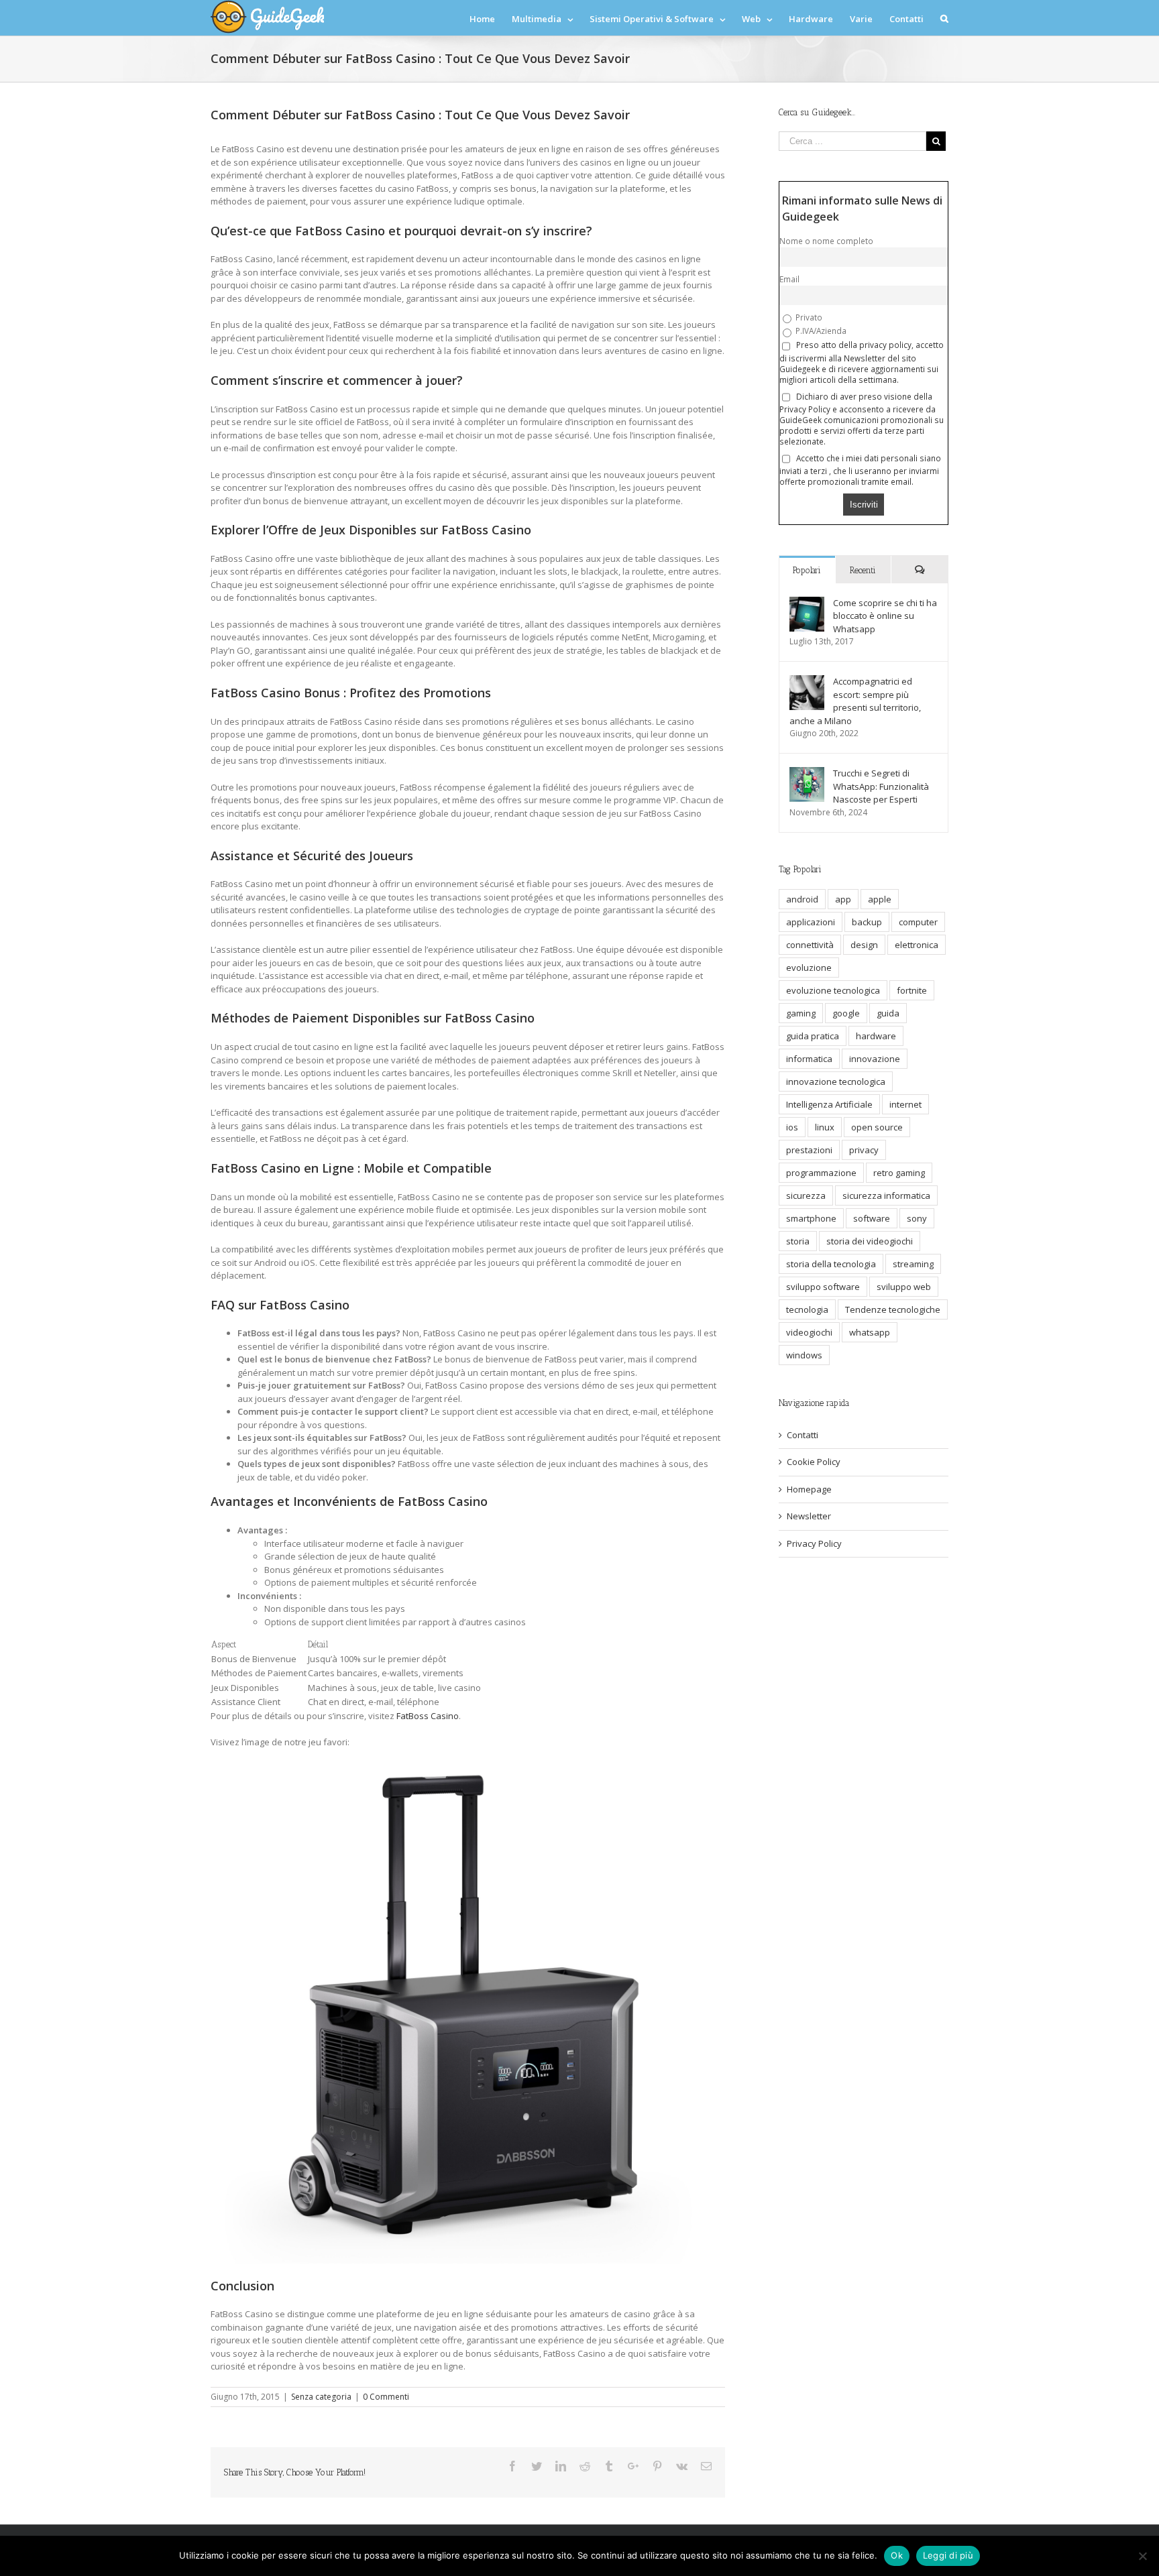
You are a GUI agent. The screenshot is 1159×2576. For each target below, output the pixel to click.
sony (917, 1218)
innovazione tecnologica (836, 1081)
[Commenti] (920, 570)
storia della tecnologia (831, 1264)
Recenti (863, 570)
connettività (810, 945)
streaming (913, 1264)
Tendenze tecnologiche (893, 1309)
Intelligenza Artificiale (829, 1104)
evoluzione (809, 968)
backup (867, 922)
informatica (809, 1059)
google (846, 1013)
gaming (801, 1013)
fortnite (912, 990)
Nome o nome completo (826, 241)
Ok (897, 2555)
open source (877, 1127)
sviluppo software (823, 1287)
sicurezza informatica (886, 1195)
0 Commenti (386, 2397)
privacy (864, 1150)
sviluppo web (904, 1287)
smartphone (811, 1218)
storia (798, 1241)
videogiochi (809, 1332)
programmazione (821, 1173)
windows (804, 1355)
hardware (876, 1036)
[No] (1142, 2556)
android (802, 899)
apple (880, 899)
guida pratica (813, 1036)
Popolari (807, 570)
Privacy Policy (814, 1543)
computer (918, 922)
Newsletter (809, 1516)
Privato (808, 317)
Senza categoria (321, 2397)
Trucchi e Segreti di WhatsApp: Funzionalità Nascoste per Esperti (881, 786)
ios (792, 1127)
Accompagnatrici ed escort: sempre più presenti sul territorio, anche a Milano (855, 701)
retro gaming (899, 1173)
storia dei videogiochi (870, 1241)
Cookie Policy (814, 1462)
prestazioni (809, 1150)
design (864, 945)
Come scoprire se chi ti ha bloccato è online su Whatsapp (885, 616)
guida (888, 1013)
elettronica (917, 945)
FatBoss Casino (428, 1716)
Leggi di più (948, 2555)
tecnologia (807, 1309)
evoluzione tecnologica (833, 990)
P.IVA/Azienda (820, 331)
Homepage (809, 1489)
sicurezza (806, 1195)
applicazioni (811, 922)
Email (789, 279)
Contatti (803, 1435)
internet (905, 1104)
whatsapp (870, 1332)
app (843, 899)
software (872, 1218)
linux (825, 1127)
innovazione (875, 1059)
